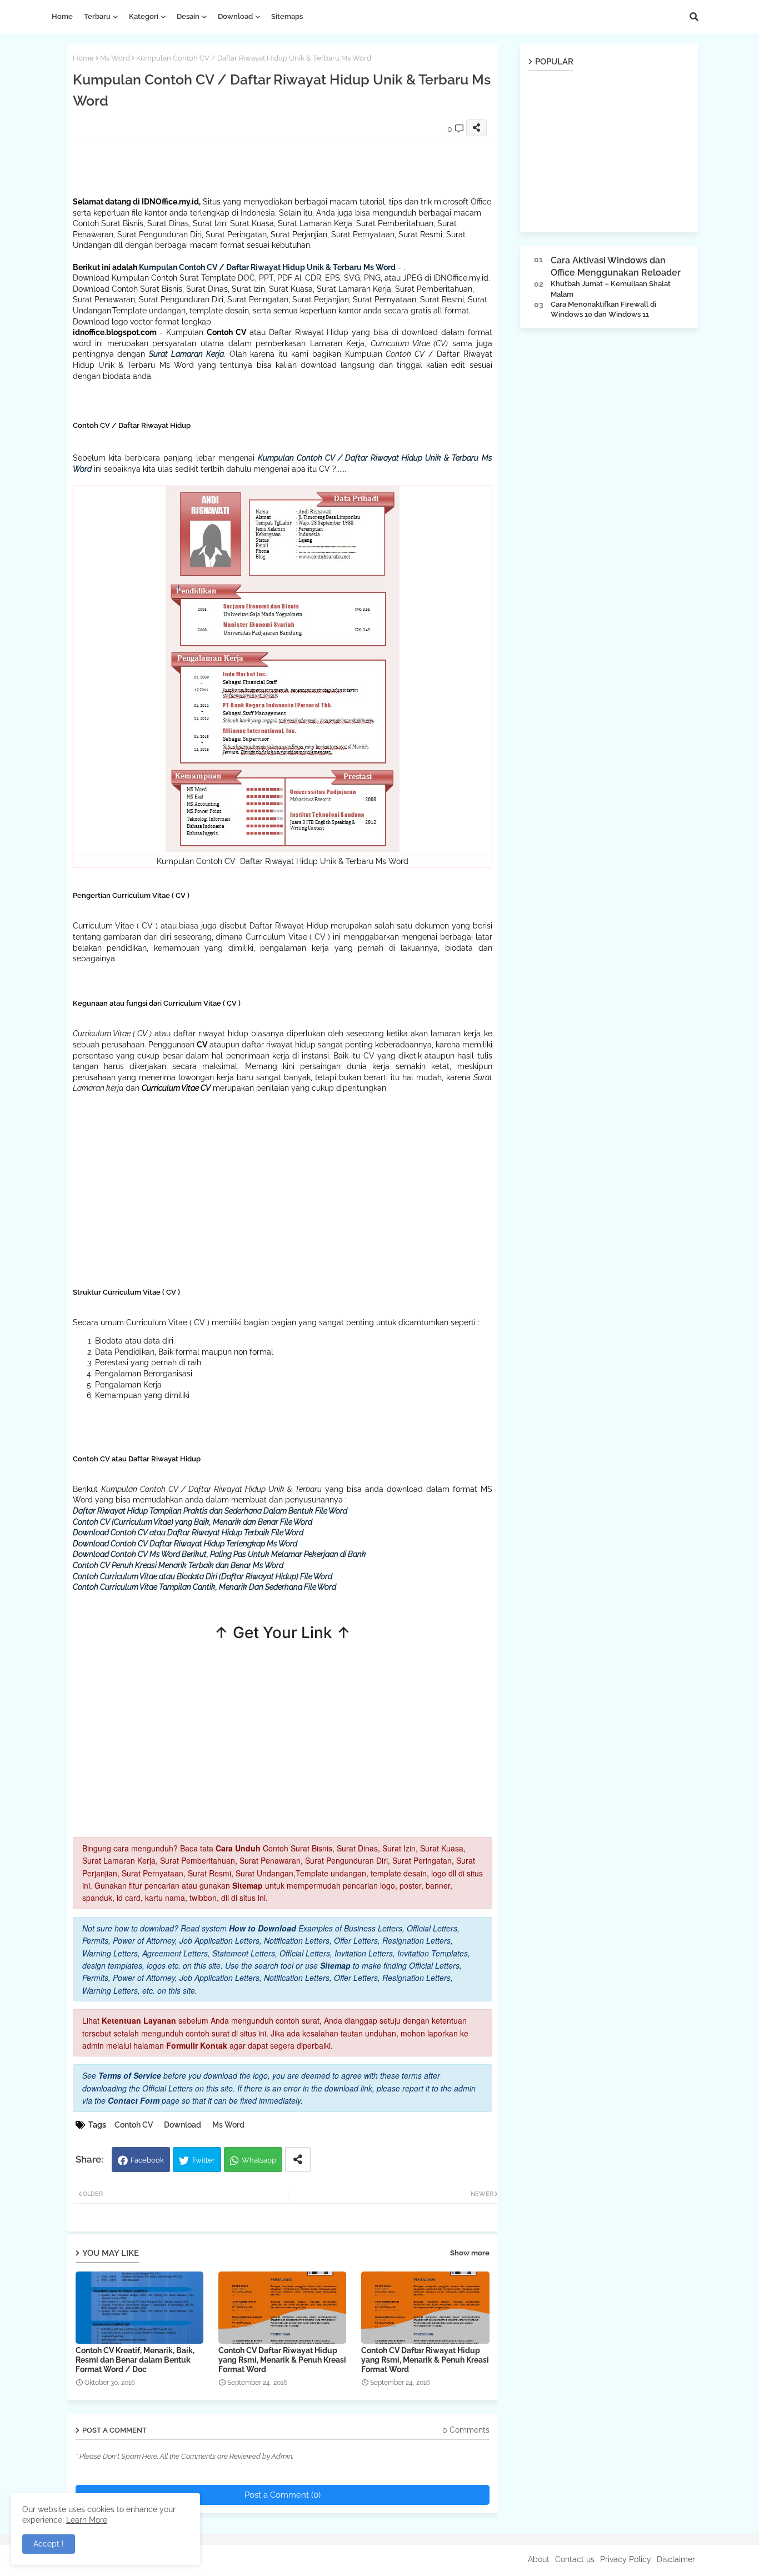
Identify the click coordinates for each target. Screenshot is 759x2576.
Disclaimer (676, 2559)
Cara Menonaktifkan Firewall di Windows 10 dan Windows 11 (603, 309)
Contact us (575, 2559)
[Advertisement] (275, 168)
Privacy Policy (626, 2559)
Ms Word (115, 58)
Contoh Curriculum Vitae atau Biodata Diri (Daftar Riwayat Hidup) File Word (203, 1576)
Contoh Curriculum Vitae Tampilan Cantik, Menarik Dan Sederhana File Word (204, 1587)
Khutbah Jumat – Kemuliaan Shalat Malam (611, 289)
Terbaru (97, 16)
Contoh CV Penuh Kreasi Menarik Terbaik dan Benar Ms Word (178, 1565)
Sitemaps (287, 16)
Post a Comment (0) (283, 2495)
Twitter (203, 2160)
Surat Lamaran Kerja (186, 354)
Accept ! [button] (49, 2544)
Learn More (87, 2520)
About (539, 2559)
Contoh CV (134, 2125)
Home (62, 16)
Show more (470, 2253)
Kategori (144, 16)
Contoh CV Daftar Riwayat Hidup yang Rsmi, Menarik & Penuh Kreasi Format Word (282, 2360)
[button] (694, 17)
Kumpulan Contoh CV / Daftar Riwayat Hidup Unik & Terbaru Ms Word (267, 267)
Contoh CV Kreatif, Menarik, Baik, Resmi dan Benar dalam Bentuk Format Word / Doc (135, 2360)
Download (235, 16)
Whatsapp (259, 2160)
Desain (188, 16)
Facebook (147, 2160)
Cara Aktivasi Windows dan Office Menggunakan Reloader (616, 266)
